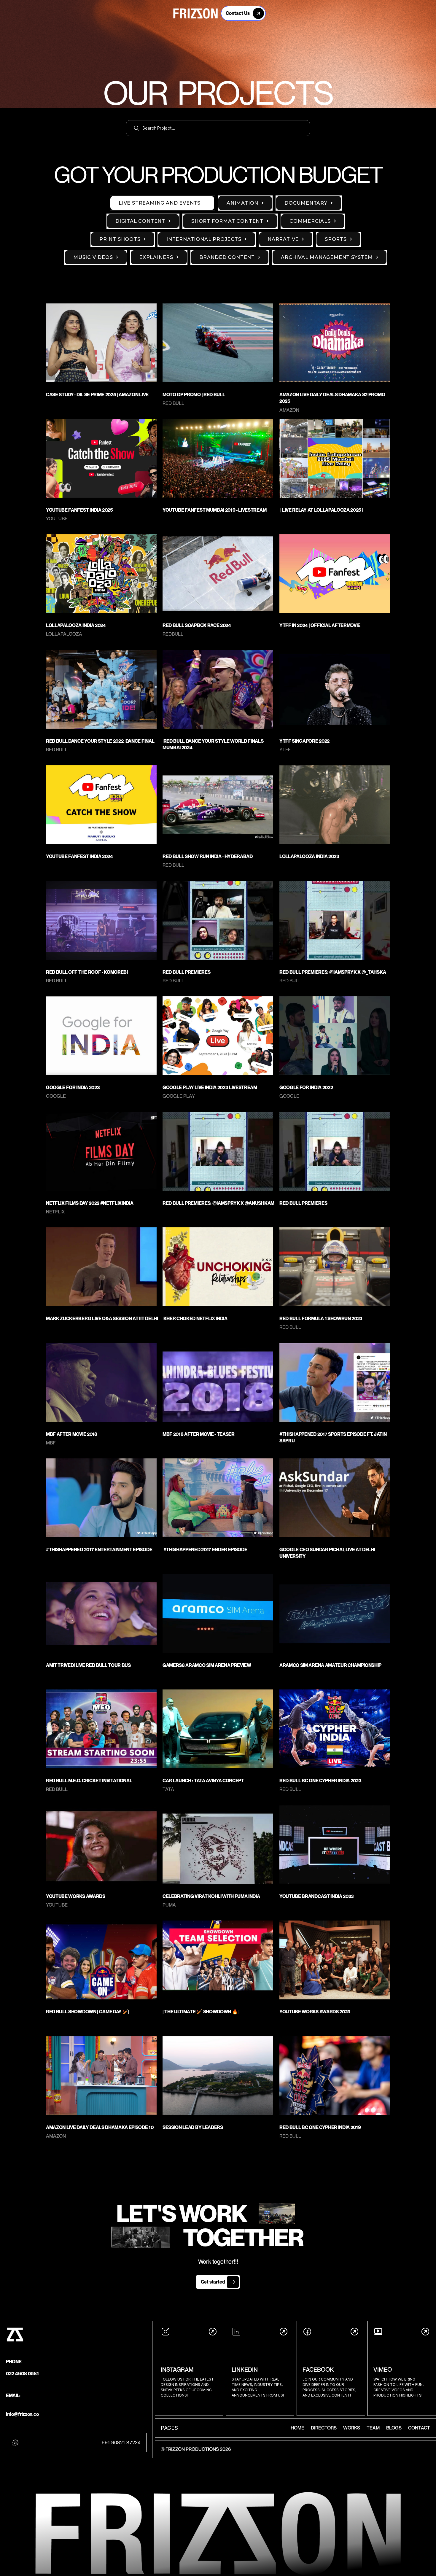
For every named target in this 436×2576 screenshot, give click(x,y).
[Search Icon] (218, 128)
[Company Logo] (195, 13)
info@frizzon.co (22, 2414)
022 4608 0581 (22, 2373)
